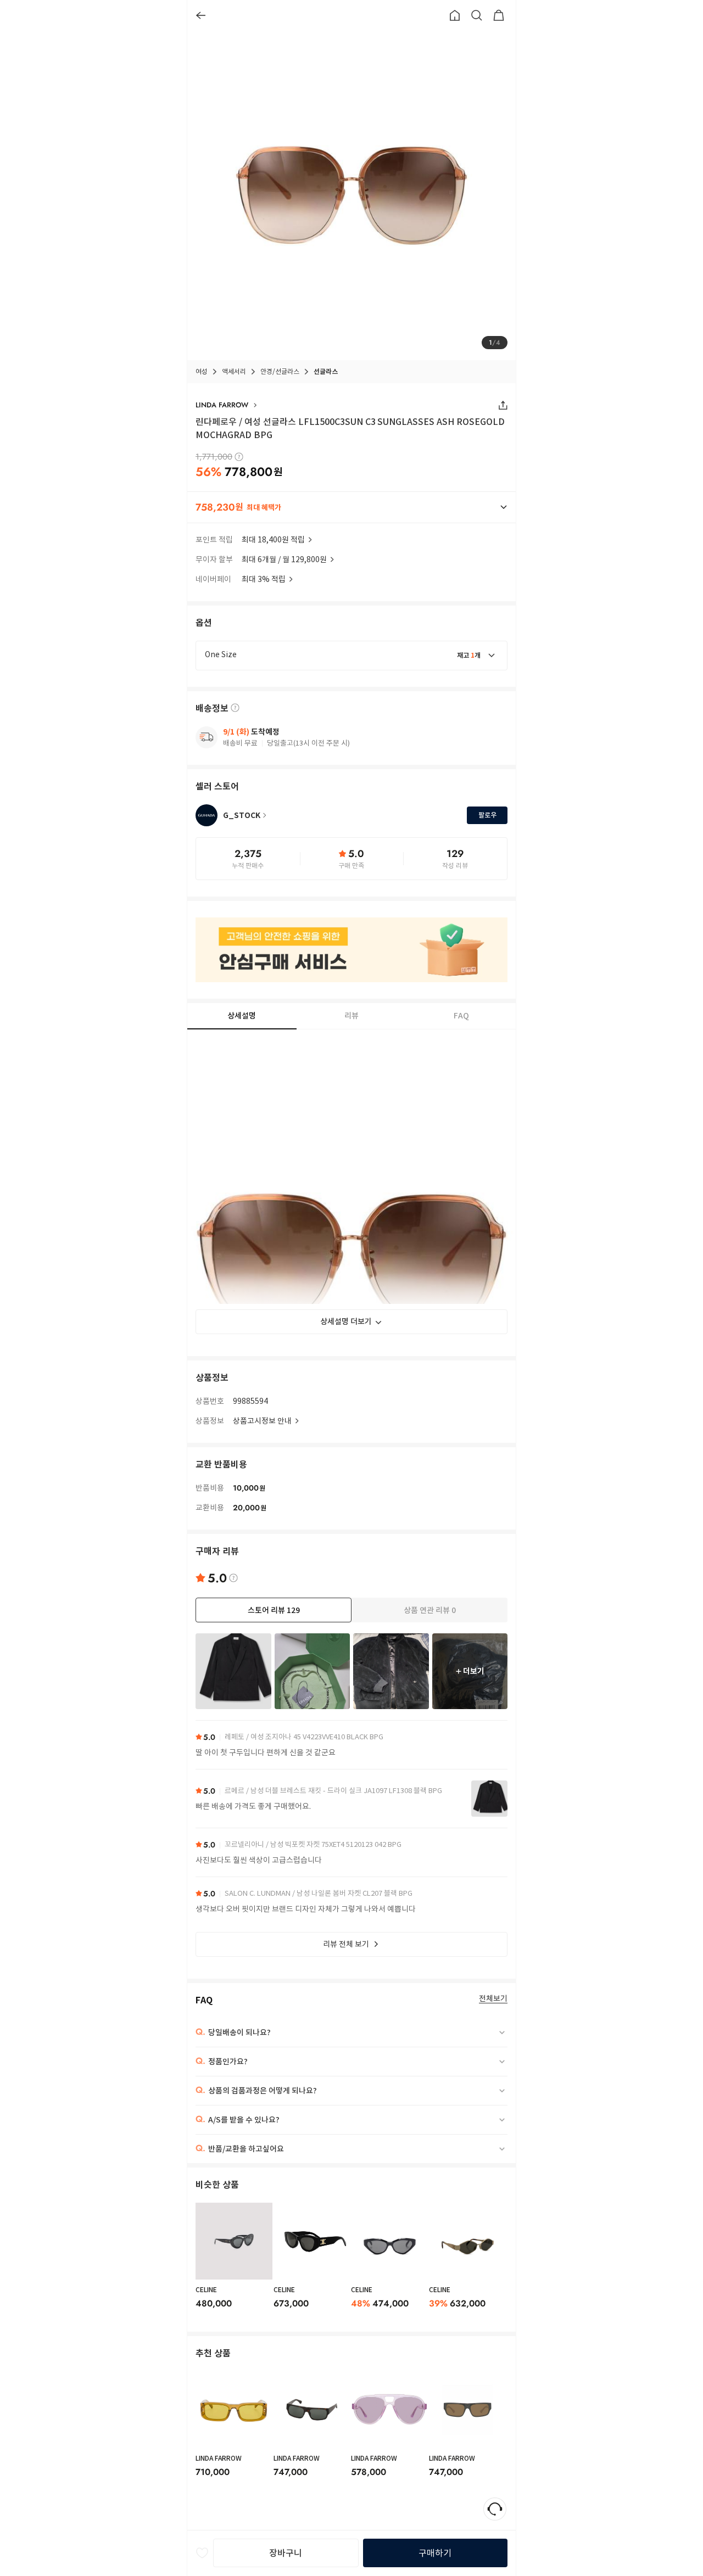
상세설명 (242, 1016)
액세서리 (234, 371)
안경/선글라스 (280, 371)
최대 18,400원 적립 (273, 540)
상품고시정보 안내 (262, 1421)
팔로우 (487, 815)
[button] (351, 507)
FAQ (461, 1016)
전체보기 (493, 1999)
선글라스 (326, 371)
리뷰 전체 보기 (346, 1944)
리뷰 (351, 1016)
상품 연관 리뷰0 (430, 1610)
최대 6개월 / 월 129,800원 (284, 559)
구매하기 (435, 2553)
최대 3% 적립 (264, 579)
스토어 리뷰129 (274, 1610)
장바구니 (286, 2553)
